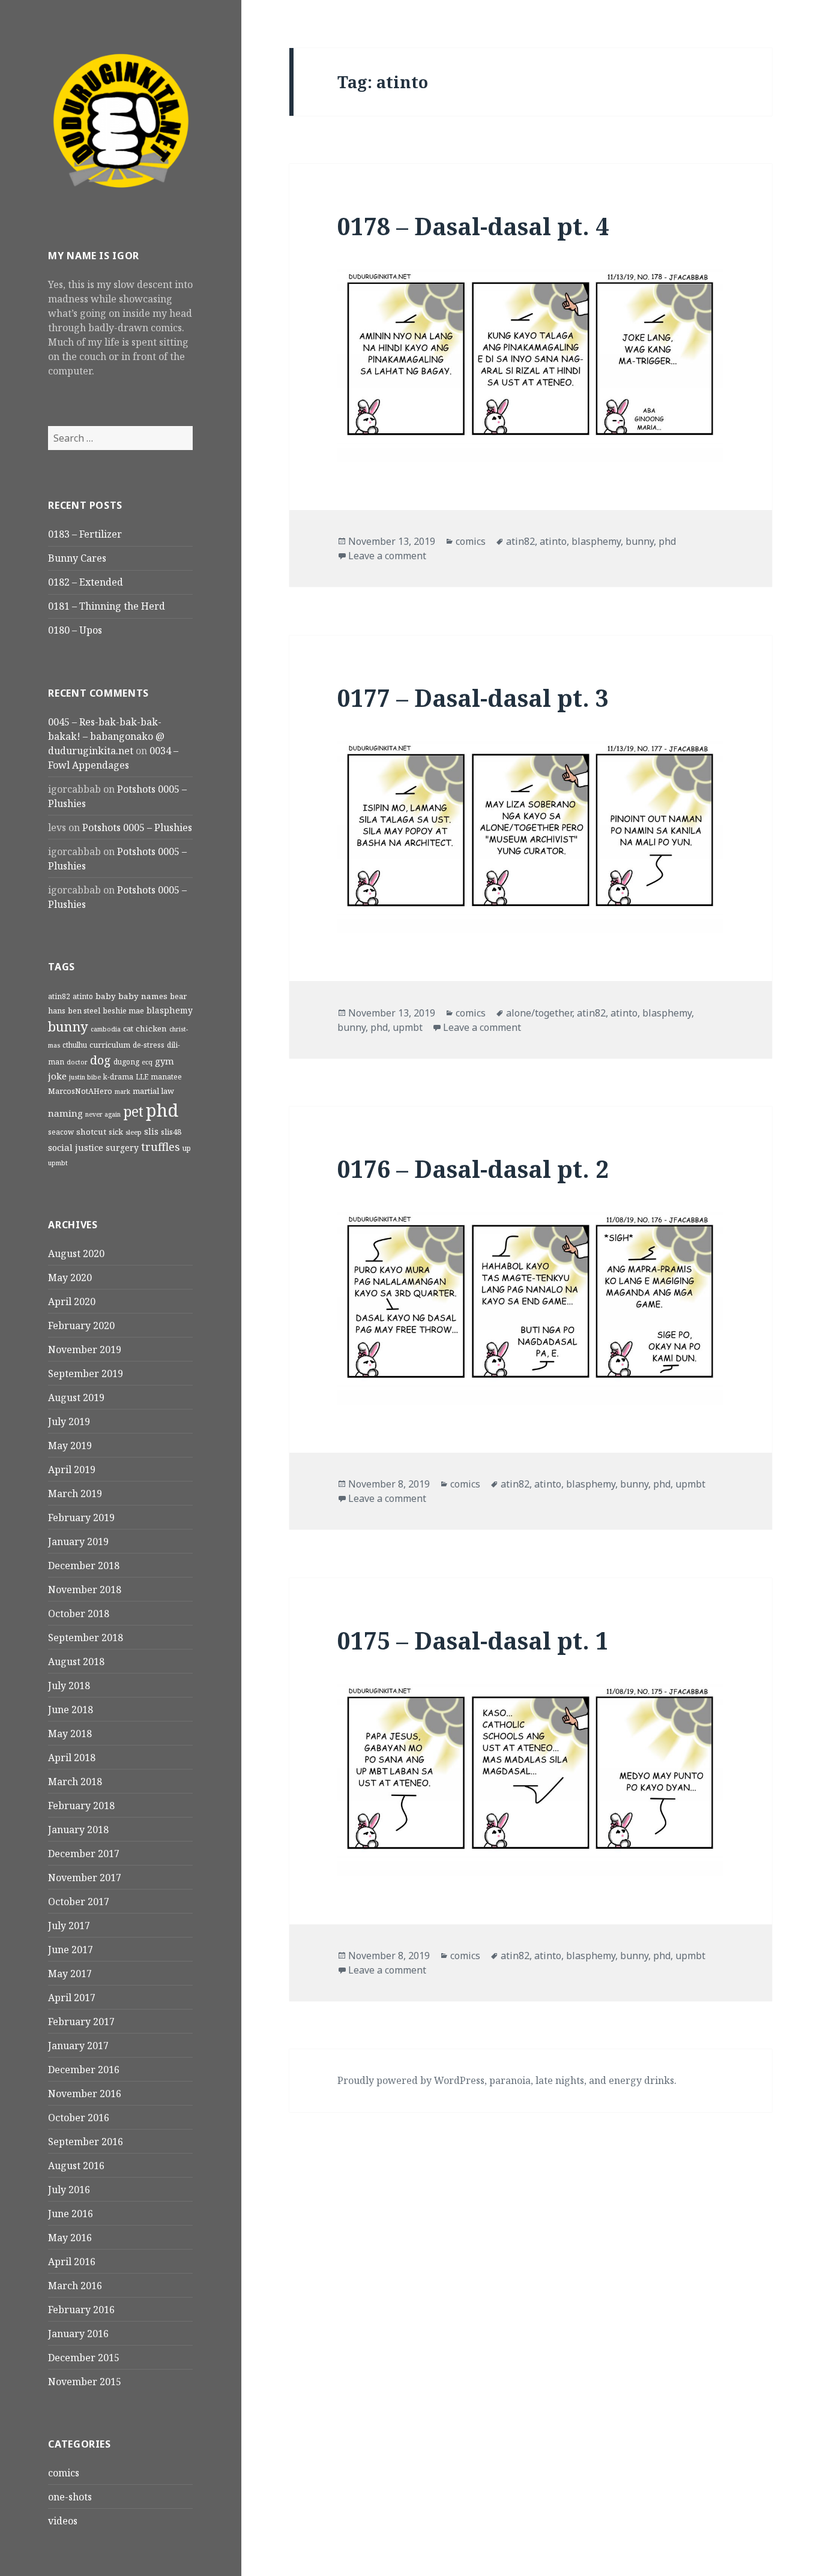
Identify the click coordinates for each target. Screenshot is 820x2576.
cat (128, 1028)
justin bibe (85, 1077)
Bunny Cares (77, 558)
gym (164, 1061)
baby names (143, 996)
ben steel (84, 1010)
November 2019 (85, 1350)
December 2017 (84, 1854)
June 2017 (71, 1950)
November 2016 (85, 2094)
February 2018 (81, 1806)
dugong (126, 1061)
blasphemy (170, 1010)
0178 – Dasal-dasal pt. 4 (473, 226)
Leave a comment (387, 556)
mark (122, 1091)
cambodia (106, 1029)
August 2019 (76, 1398)
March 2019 (75, 1494)
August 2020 (76, 1253)
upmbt (58, 1163)
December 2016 (84, 2070)
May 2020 (70, 1277)
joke (57, 1076)
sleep (134, 1132)
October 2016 (79, 2118)
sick (116, 1132)
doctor (77, 1062)
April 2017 (72, 1998)
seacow (61, 1132)
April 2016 (72, 2262)
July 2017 (69, 1926)
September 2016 (86, 2142)
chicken (151, 1028)
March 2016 (75, 2286)
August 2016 (76, 2166)
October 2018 (79, 1614)
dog (101, 1060)
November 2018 (85, 1590)
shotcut (91, 1132)
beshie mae (123, 1010)
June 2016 (71, 2214)
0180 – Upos (75, 630)
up (187, 1148)
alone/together (539, 1013)
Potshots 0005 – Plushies (137, 827)
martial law (153, 1091)
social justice (76, 1147)
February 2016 (81, 2310)
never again (103, 1114)
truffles (161, 1146)
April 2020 (72, 1302)
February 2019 (81, 1518)
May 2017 (70, 1974)
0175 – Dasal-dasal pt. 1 (473, 1640)
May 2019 (70, 1446)
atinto (83, 996)
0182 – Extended (86, 582)
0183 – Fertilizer (85, 534)
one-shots (70, 2497)
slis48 (171, 1132)
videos (63, 2521)
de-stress (149, 1045)
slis (151, 1131)
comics (64, 2473)
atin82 (59, 996)
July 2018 (69, 1686)
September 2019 (86, 1374)
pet (133, 1112)
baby (106, 996)
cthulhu (75, 1045)
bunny (68, 1026)
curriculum (110, 1045)
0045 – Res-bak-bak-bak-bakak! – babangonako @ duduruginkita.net (106, 736)
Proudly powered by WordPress (411, 2080)
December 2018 (84, 1566)
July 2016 (69, 2190)
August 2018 (76, 1662)
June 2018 (71, 1710)
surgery (122, 1148)
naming (65, 1113)
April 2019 (72, 1470)
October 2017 (79, 1902)
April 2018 (72, 1758)
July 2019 (69, 1422)
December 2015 (84, 2358)
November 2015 (85, 2382)
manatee (166, 1076)
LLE (142, 1076)
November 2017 (85, 1878)
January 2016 (78, 2334)
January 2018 (78, 1830)
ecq (147, 1062)
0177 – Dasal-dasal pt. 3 (473, 698)
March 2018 (75, 1782)
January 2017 (78, 2046)
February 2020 (81, 1326)
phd (162, 1110)
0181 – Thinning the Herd (107, 606)
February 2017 (81, 2022)
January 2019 (78, 1542)
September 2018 (86, 1638)
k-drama (118, 1076)
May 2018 (70, 1734)
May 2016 (70, 2238)
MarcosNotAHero (80, 1091)
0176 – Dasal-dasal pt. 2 (473, 1169)
